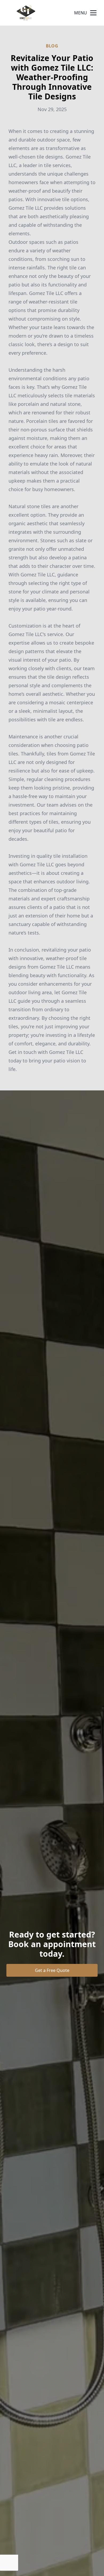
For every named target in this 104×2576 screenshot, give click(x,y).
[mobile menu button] (93, 13)
